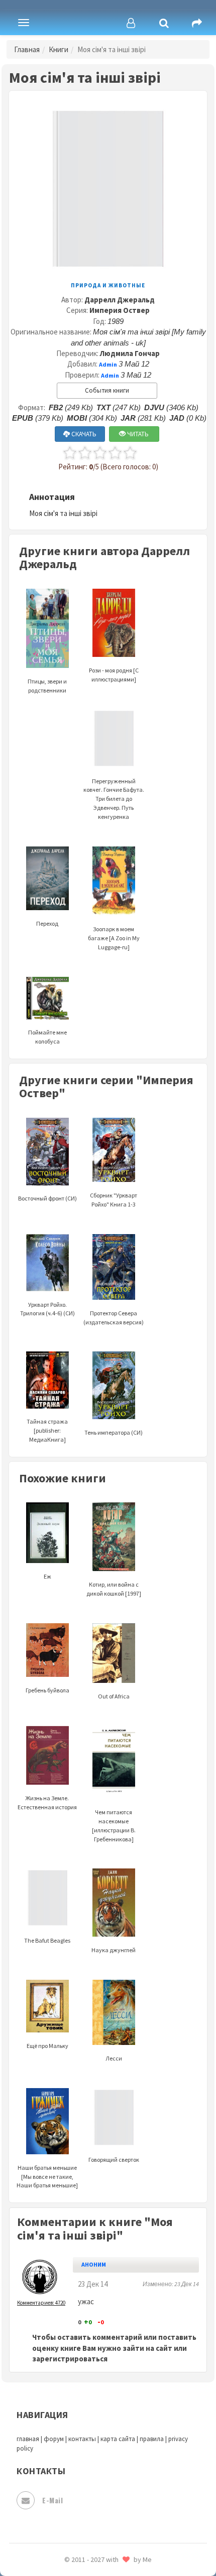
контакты (82, 2439)
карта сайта (118, 2439)
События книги (107, 390)
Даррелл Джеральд (120, 300)
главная (28, 2439)
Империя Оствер (120, 310)
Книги (59, 49)
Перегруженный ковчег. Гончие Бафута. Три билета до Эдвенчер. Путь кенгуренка (114, 799)
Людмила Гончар (130, 353)
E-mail (52, 2500)
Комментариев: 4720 (41, 2303)
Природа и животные (108, 285)
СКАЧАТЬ (83, 434)
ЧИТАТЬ (137, 434)
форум (54, 2439)
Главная (27, 49)
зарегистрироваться (70, 2359)
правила (152, 2439)
